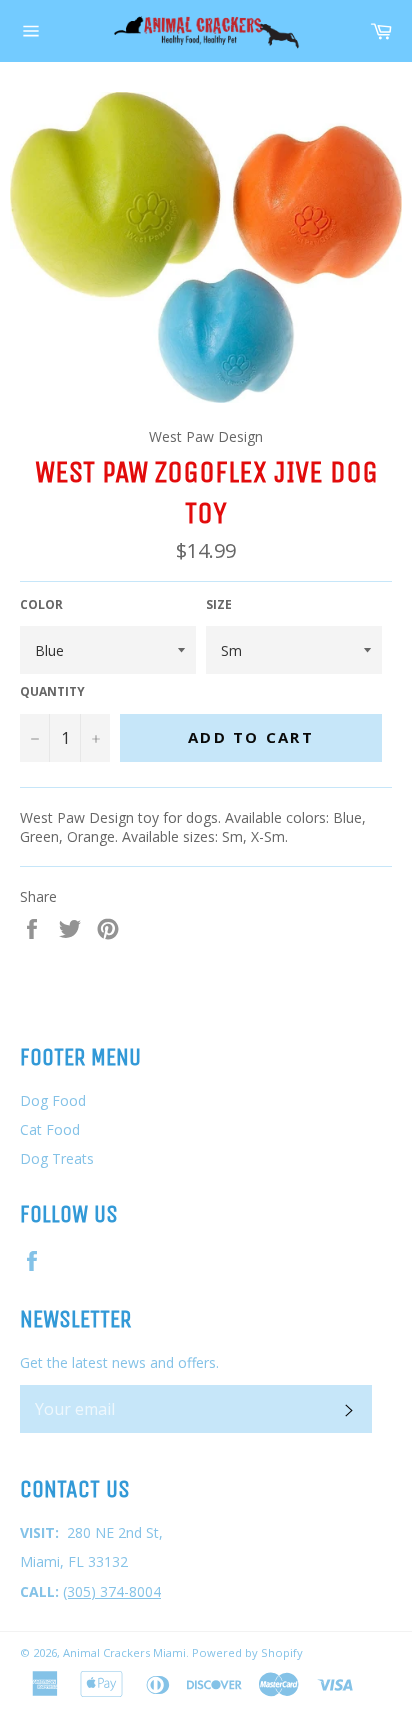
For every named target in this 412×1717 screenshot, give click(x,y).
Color (41, 605)
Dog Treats (57, 1158)
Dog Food (53, 1100)
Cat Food (50, 1129)
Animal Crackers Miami (124, 1652)
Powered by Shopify (247, 1652)
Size (219, 605)
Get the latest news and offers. (119, 1362)
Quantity (52, 692)
